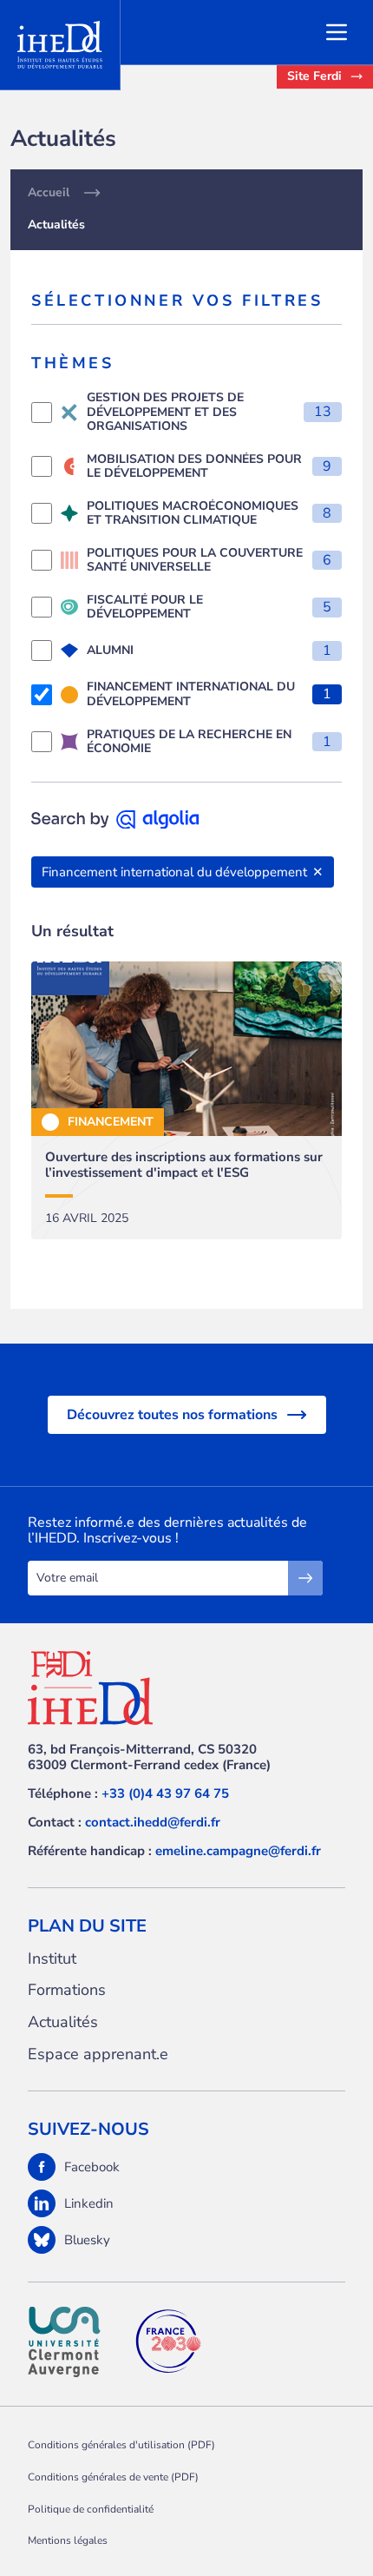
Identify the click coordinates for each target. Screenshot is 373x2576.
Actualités (63, 2022)
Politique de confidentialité (91, 2509)
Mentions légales (68, 2540)
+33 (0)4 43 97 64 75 (165, 1793)
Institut (52, 1959)
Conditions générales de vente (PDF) (113, 2477)
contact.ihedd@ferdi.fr (153, 1822)
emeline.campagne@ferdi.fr (238, 1851)
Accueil (49, 193)
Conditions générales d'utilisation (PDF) (121, 2445)
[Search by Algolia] (115, 820)
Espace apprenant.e (98, 2054)
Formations (67, 1990)
